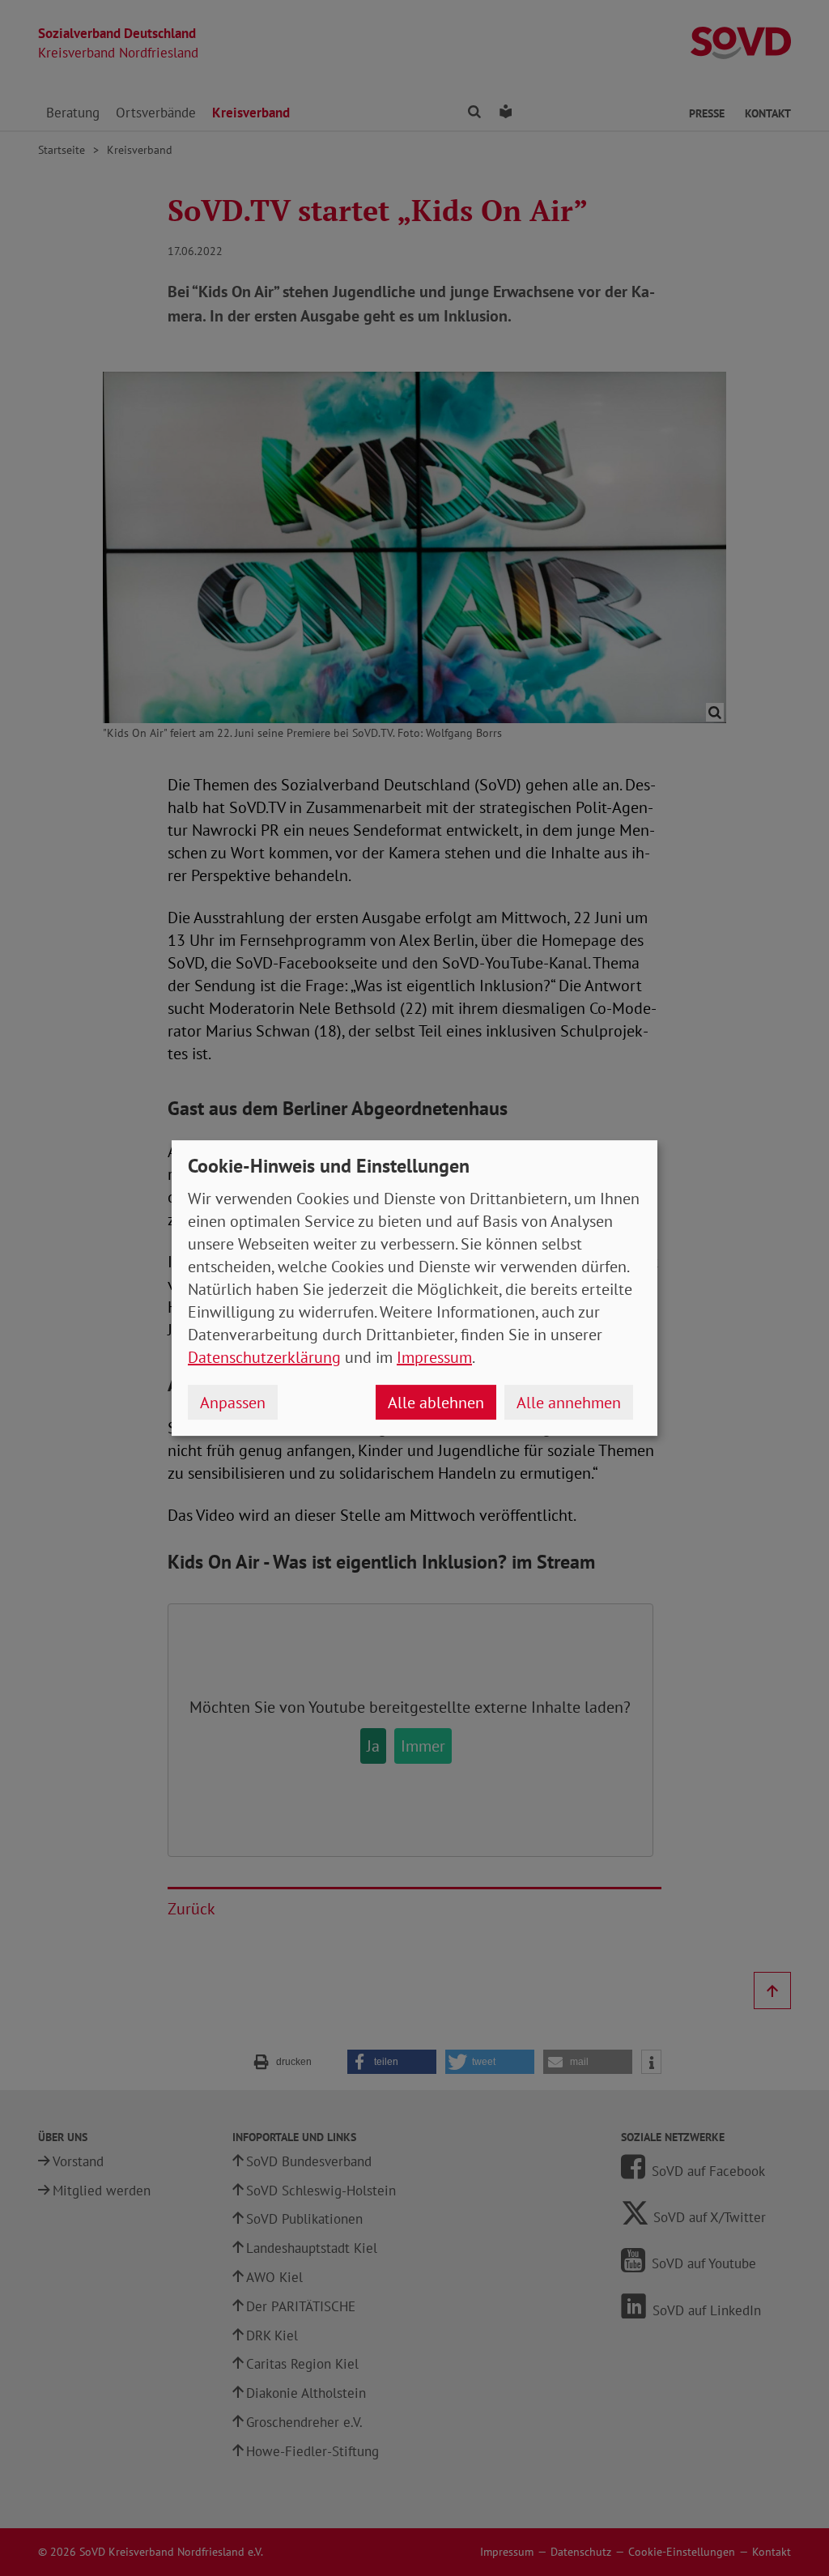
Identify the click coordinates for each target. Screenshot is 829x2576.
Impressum (434, 1357)
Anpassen (233, 1403)
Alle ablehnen (436, 1403)
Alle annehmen (569, 1403)
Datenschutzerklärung (264, 1357)
